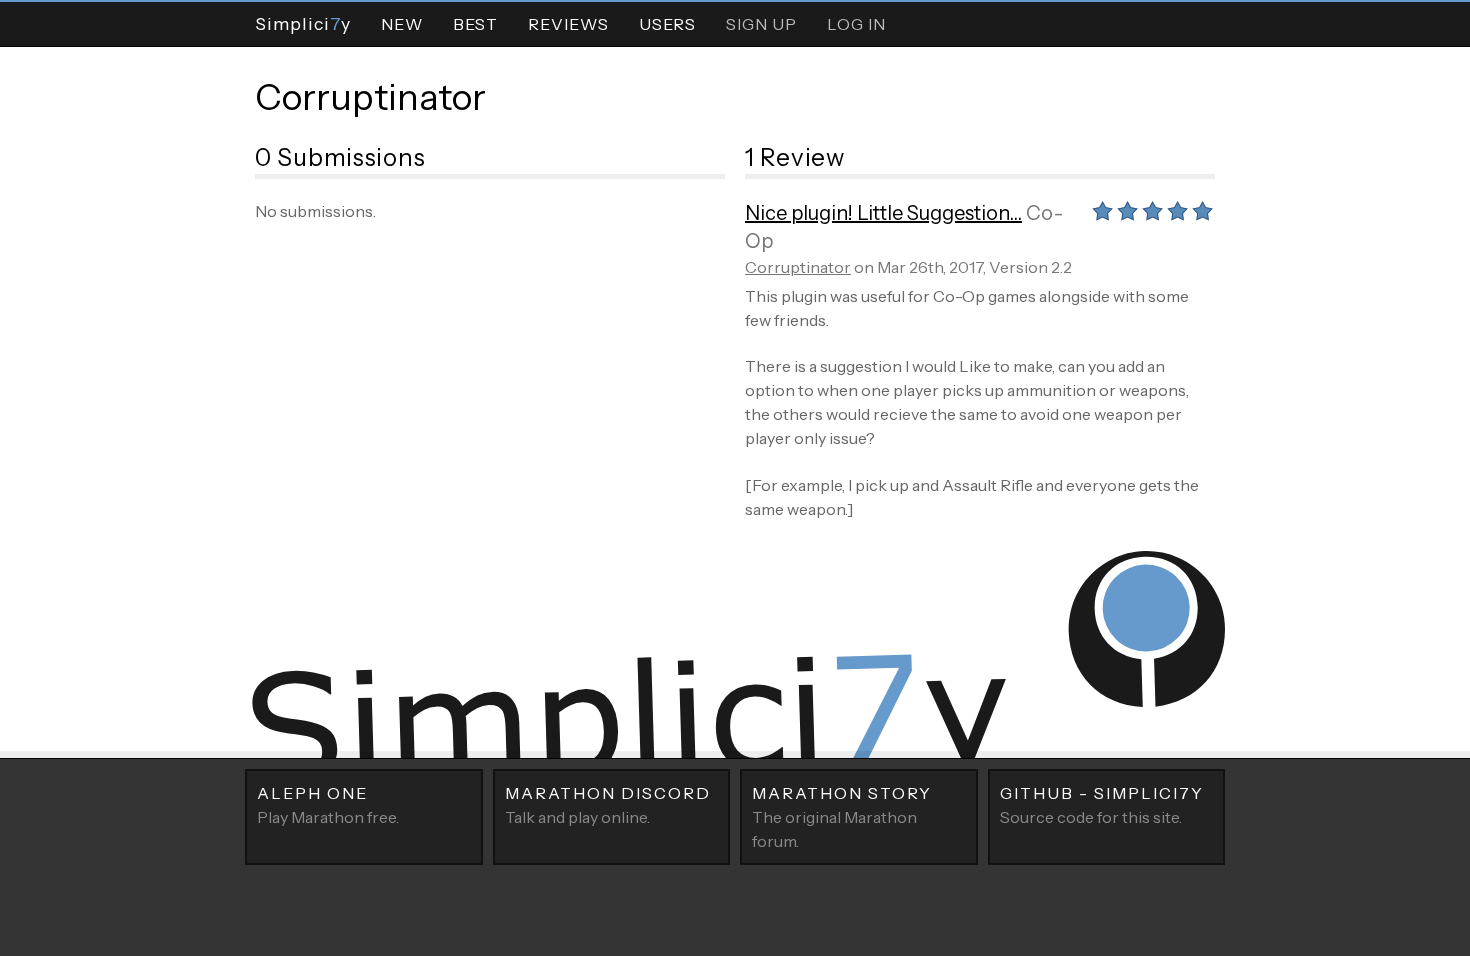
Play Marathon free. (328, 805)
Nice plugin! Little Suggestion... (883, 213)
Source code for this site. (1102, 805)
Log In (856, 24)
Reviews (568, 24)
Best (475, 24)
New (402, 24)
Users (667, 24)
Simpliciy (303, 23)
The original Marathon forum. (842, 817)
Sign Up (761, 24)
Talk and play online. (608, 805)
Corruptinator (370, 97)
